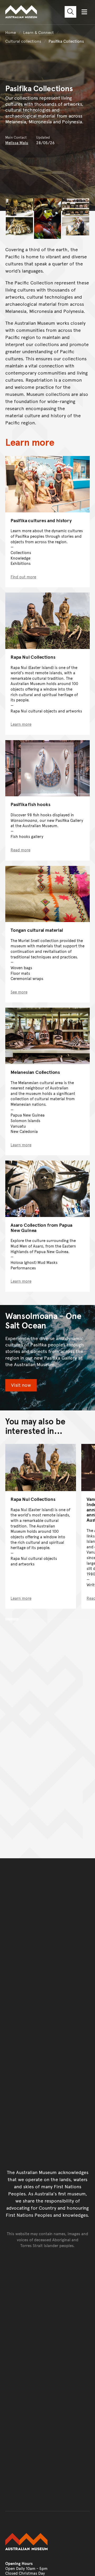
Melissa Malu (17, 142)
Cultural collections (23, 41)
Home (11, 32)
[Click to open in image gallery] (19, 207)
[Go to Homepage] (47, 2542)
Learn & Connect (39, 32)
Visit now (21, 1385)
